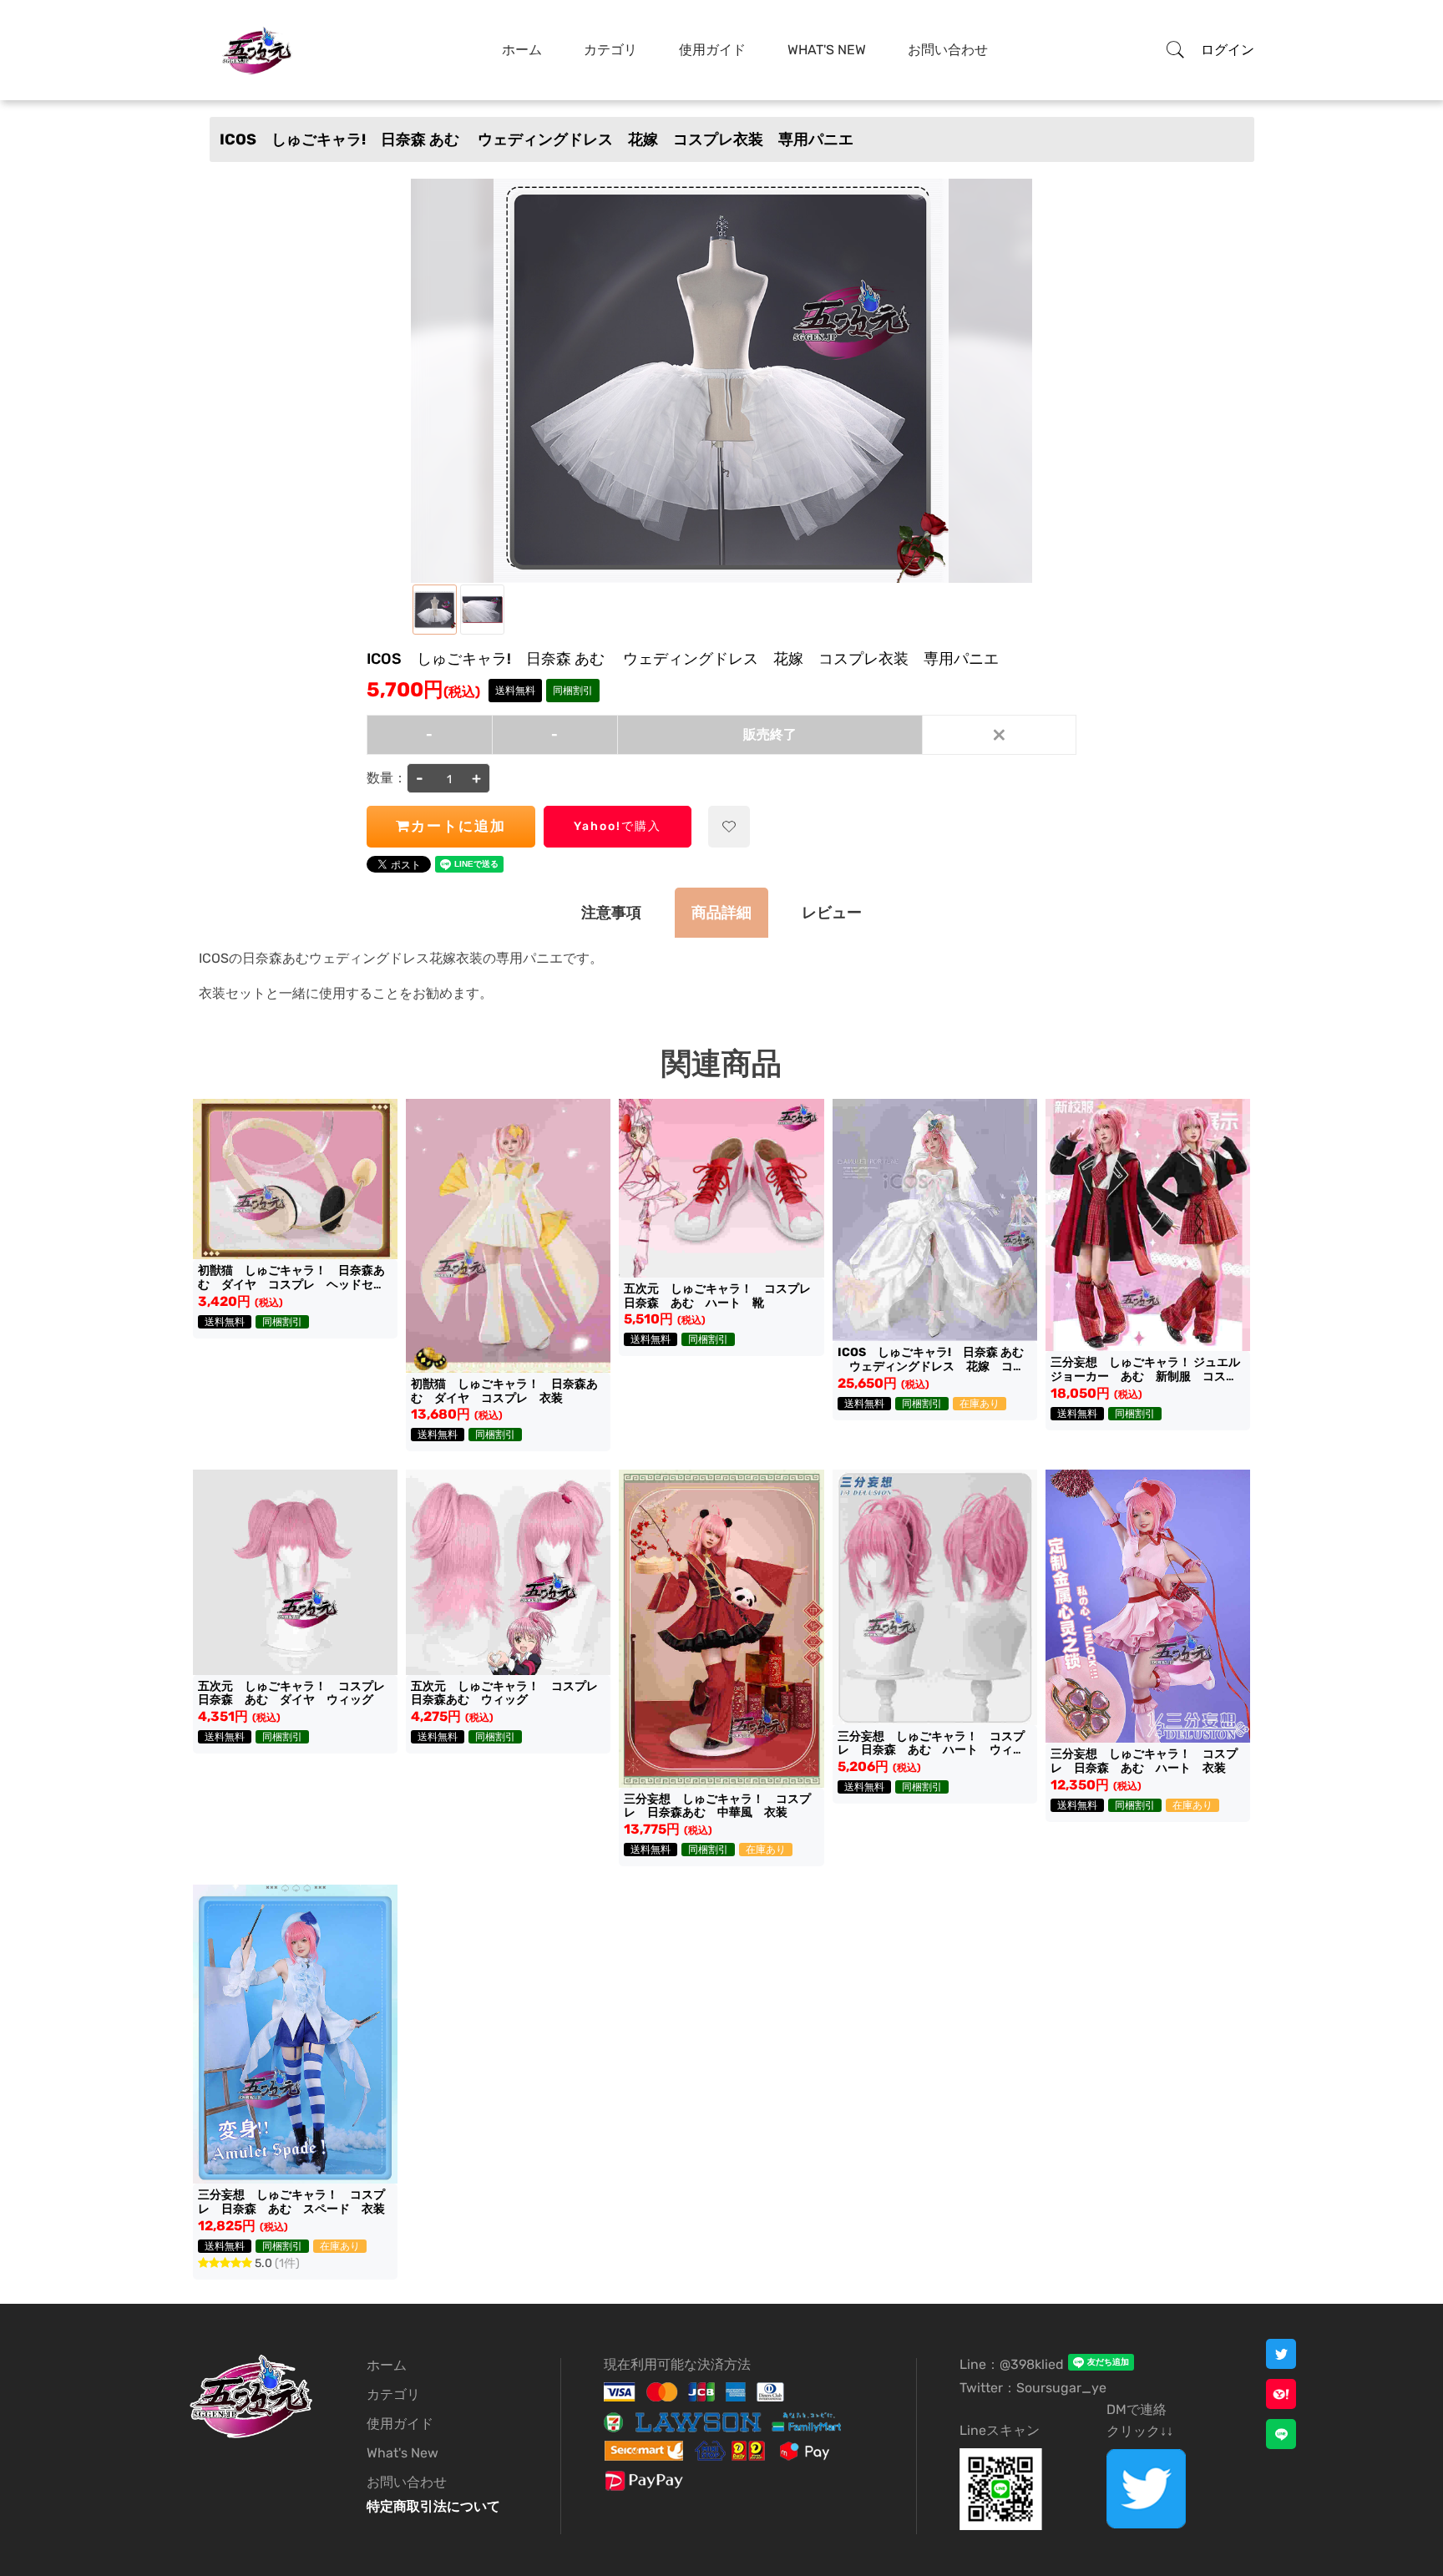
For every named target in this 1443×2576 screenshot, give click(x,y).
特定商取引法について (433, 2506)
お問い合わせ (948, 50)
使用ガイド (712, 50)
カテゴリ (610, 50)
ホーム (522, 50)
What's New (827, 50)
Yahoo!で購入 (618, 826)
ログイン (1228, 50)
